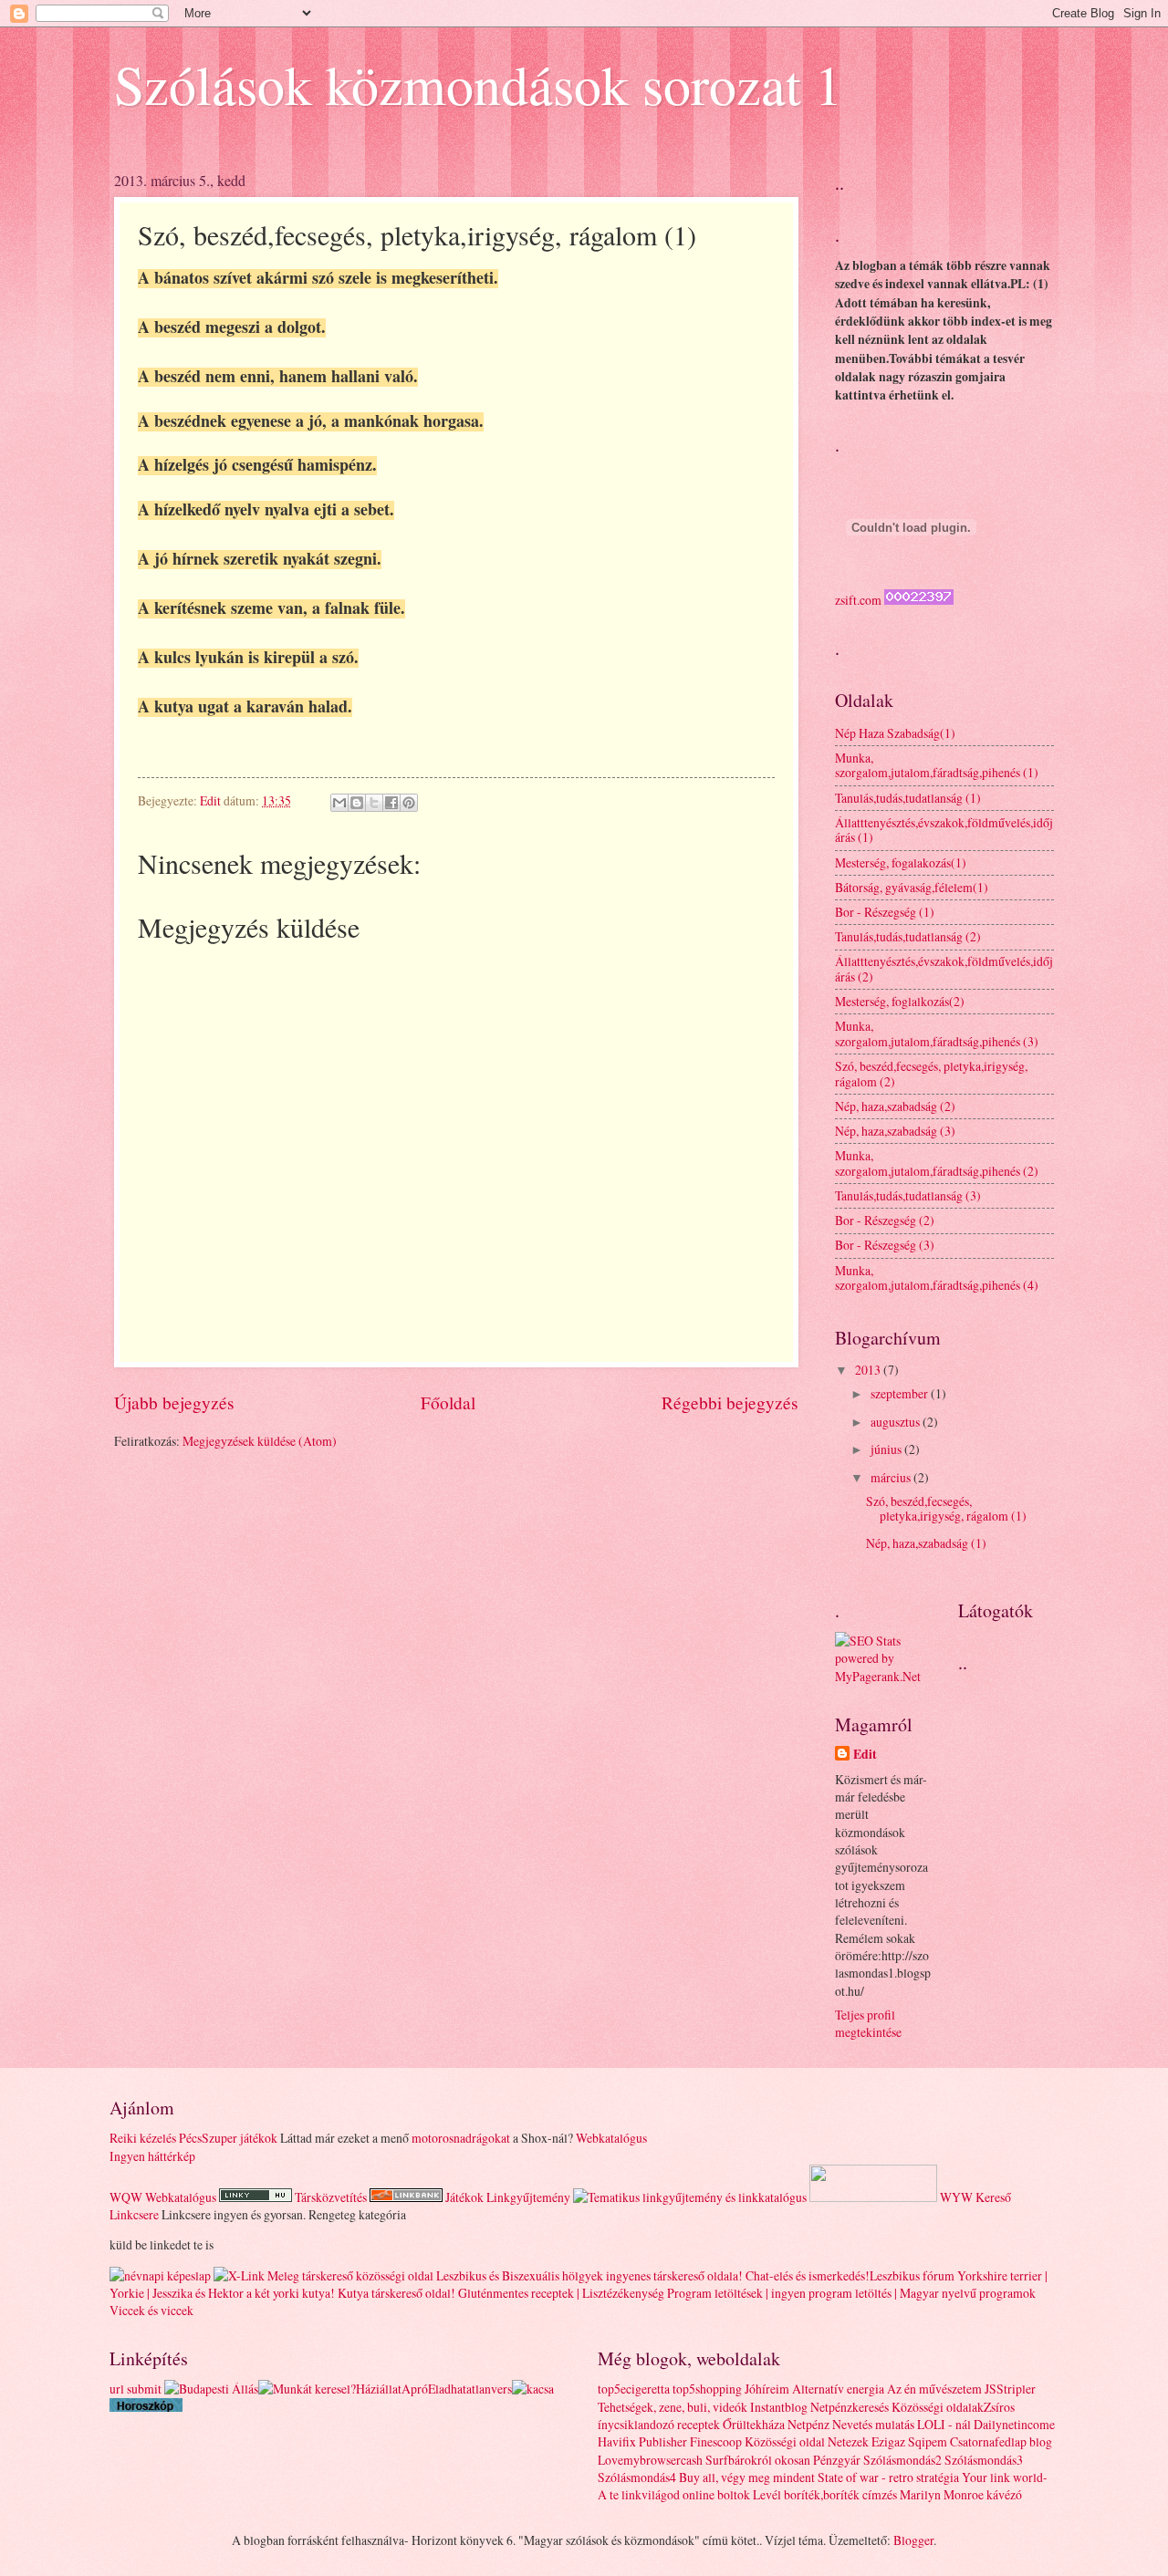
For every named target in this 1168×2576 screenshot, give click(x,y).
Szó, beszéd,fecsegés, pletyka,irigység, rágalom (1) (946, 1509)
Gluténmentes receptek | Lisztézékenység (561, 2293)
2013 (869, 1370)
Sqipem (928, 2441)
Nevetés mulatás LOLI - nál (902, 2424)
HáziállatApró (392, 2389)
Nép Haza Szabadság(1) (895, 733)
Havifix (617, 2441)
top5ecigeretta (634, 2389)
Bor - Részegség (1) (885, 912)
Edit (865, 1755)
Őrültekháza (754, 2424)
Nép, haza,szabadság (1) (926, 1543)
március (892, 1477)
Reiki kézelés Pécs (156, 2138)
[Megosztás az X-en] (374, 803)
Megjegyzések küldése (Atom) (260, 1441)
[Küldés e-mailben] (339, 803)
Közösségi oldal (785, 2441)
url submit (136, 2389)
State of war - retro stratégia (888, 2477)
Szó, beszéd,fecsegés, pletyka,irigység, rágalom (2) (931, 1074)
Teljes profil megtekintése (868, 2023)
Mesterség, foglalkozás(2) (900, 1001)
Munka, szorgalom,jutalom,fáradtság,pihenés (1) (937, 765)
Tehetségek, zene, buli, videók (673, 2407)
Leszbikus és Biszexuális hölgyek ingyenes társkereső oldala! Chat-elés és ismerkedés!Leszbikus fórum (695, 2275)
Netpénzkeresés (850, 2407)
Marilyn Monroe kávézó (961, 2494)
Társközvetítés (331, 2197)
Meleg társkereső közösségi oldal (350, 2275)
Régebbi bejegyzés (730, 1402)
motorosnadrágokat (461, 2138)
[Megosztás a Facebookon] (391, 803)
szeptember (901, 1393)
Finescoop (716, 2441)
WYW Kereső (975, 2197)
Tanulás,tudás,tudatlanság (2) (908, 936)
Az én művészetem (934, 2389)
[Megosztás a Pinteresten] (409, 803)
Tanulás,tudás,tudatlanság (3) (908, 1195)
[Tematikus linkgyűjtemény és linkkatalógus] (690, 2197)
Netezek (848, 2441)
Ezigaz (888, 2441)
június (887, 1449)
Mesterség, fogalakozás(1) (901, 862)
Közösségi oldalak (938, 2407)
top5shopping (707, 2389)
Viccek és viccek (151, 2310)
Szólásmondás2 (902, 2460)
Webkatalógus (611, 2138)
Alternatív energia (838, 2389)
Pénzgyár (837, 2460)
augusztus (897, 1422)
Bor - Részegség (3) (885, 1245)
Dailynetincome (1014, 2424)
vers (501, 2389)
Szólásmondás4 (637, 2477)
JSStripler (1010, 2389)
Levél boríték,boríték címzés (825, 2494)
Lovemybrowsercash (650, 2460)
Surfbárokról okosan (758, 2460)
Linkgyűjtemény (528, 2197)
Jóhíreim (767, 2389)
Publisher (663, 2441)
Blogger (913, 2540)
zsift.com (858, 600)
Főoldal (448, 1402)
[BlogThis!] (357, 803)
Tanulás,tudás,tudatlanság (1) (908, 798)
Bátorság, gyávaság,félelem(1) (912, 887)
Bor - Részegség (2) (885, 1220)
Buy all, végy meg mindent (747, 2477)
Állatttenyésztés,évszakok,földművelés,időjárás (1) (944, 830)
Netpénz (808, 2424)
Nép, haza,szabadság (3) (895, 1131)
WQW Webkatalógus (163, 2197)
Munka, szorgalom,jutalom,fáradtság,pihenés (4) (937, 1278)
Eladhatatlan (459, 2389)
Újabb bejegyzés (174, 1402)
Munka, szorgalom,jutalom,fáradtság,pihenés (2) (937, 1163)
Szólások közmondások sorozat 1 (478, 84)
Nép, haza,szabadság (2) (895, 1106)
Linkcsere (134, 2214)
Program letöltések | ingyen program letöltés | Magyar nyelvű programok (851, 2293)
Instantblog (779, 2407)
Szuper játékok (240, 2138)
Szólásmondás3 (984, 2460)
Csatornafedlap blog (1001, 2441)
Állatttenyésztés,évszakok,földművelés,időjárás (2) (944, 969)
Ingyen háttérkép (152, 2156)
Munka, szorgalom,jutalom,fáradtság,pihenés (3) (937, 1034)
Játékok (464, 2197)
